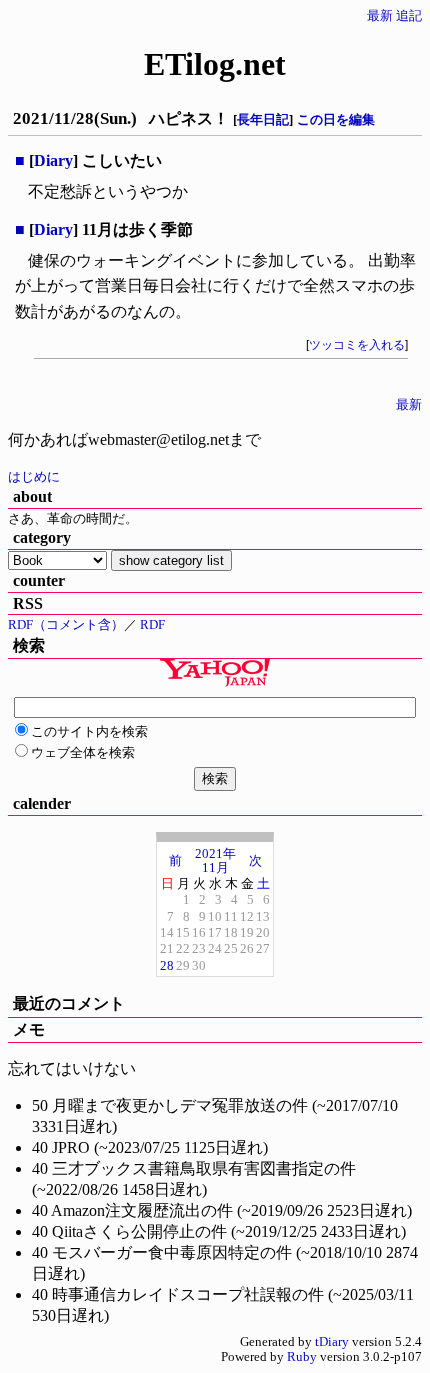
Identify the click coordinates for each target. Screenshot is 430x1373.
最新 (380, 16)
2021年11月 (215, 860)
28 (167, 965)
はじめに (34, 476)
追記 (409, 16)
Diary (53, 160)
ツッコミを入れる (357, 345)
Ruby (302, 1357)
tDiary (332, 1342)
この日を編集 (336, 119)
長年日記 (263, 119)
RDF (152, 624)
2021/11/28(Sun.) (75, 118)
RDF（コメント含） (66, 624)
